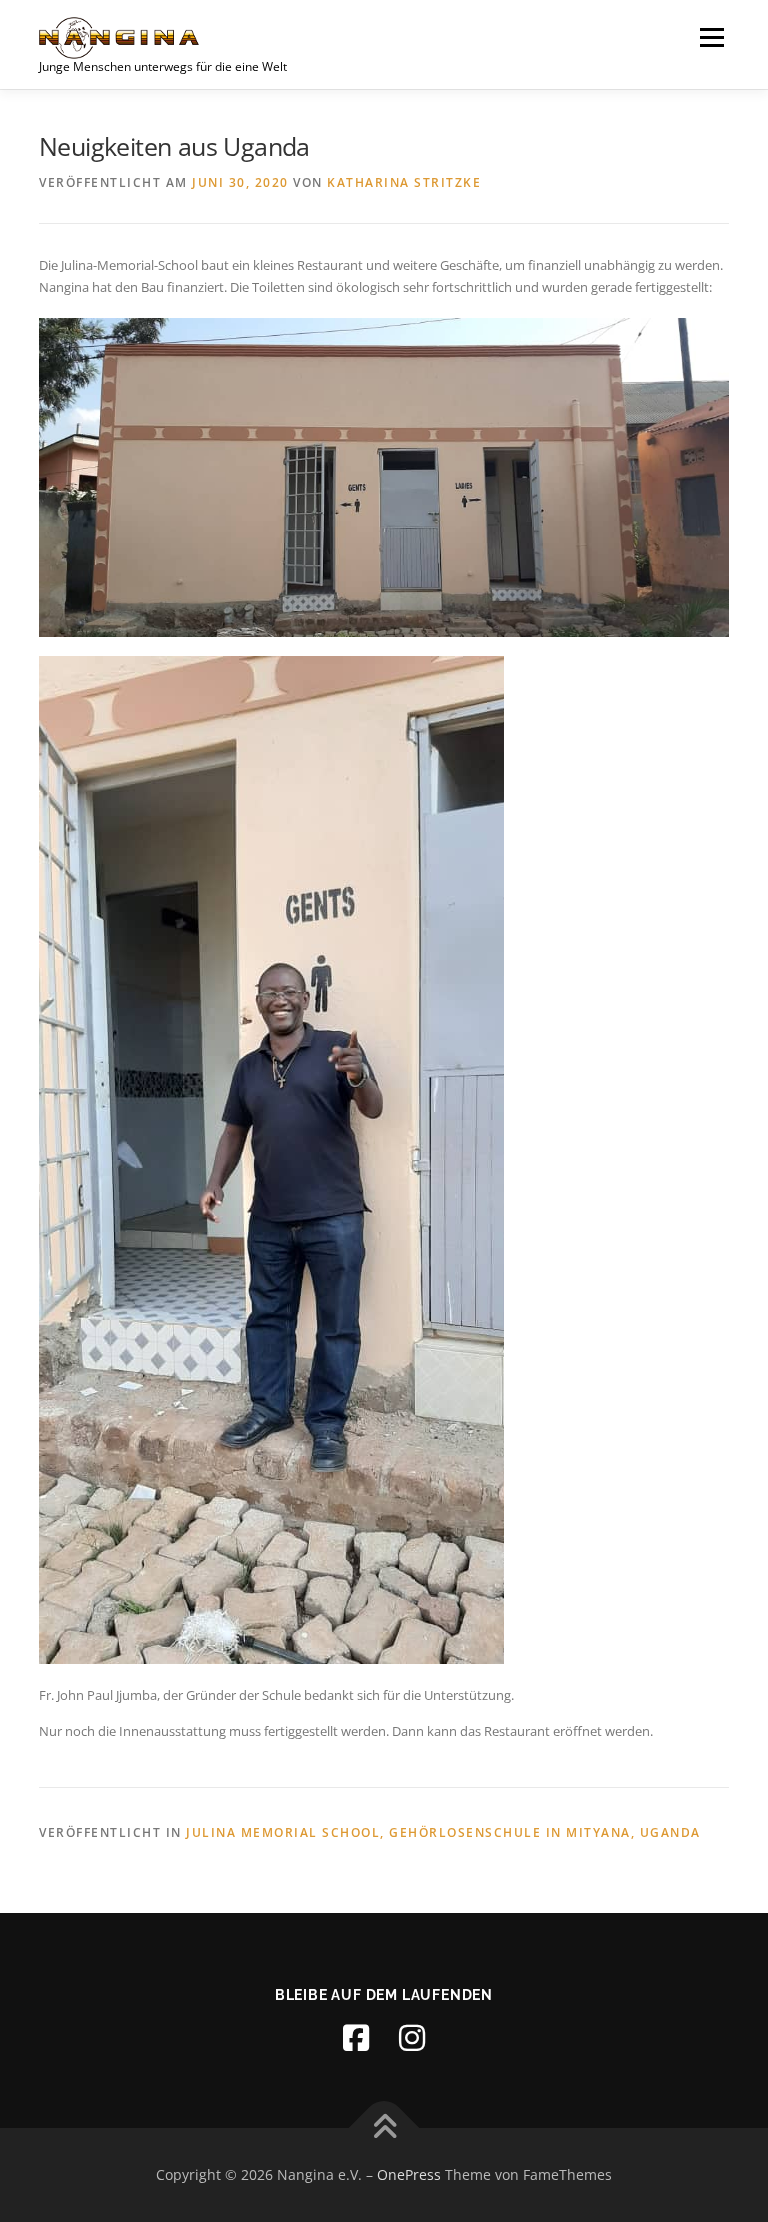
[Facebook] (356, 2038)
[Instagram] (412, 2038)
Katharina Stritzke (404, 182)
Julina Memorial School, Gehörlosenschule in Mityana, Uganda (443, 1832)
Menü (711, 37)
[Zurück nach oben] (384, 2128)
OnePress (409, 2174)
